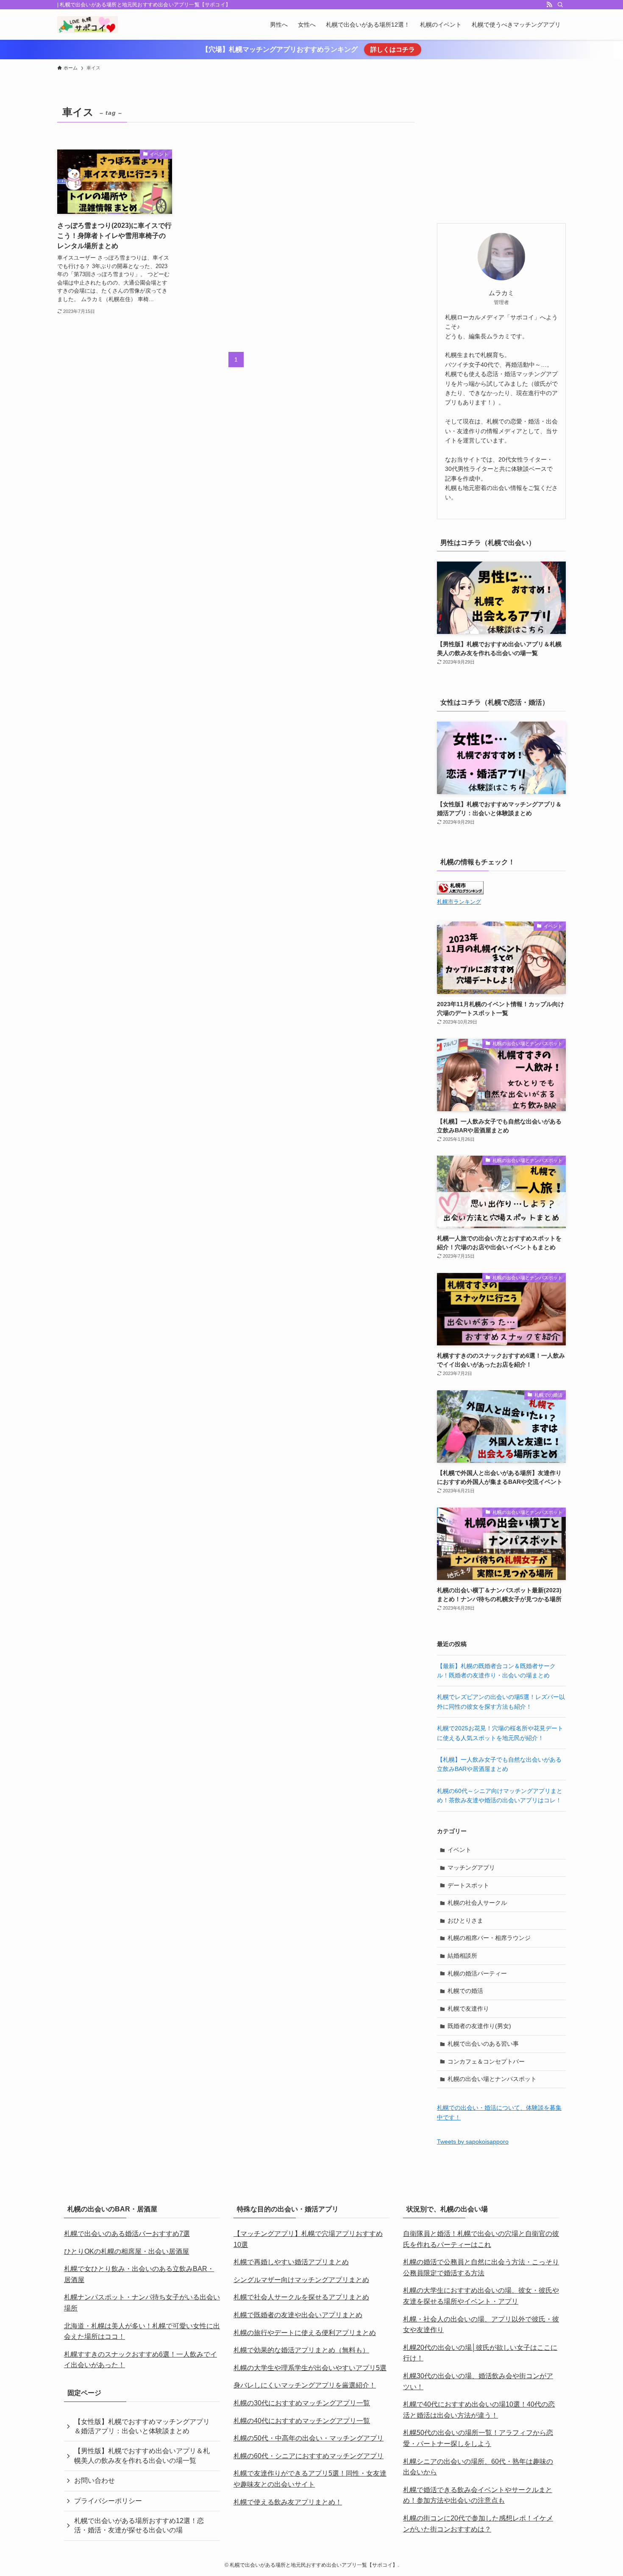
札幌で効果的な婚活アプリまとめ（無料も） (301, 2350)
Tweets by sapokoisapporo (473, 2142)
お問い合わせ (95, 2481)
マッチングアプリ (471, 1868)
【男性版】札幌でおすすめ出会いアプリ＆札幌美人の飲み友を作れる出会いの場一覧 (142, 2456)
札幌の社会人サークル (477, 1903)
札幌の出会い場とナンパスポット (492, 2079)
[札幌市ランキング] (460, 892)
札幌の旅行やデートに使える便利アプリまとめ (305, 2333)
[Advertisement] (501, 155)
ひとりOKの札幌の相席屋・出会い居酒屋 (127, 2251)
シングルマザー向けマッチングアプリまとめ (301, 2280)
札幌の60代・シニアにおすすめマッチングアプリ (309, 2456)
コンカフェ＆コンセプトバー (486, 2061)
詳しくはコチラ (393, 49)
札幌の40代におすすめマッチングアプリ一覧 (302, 2421)
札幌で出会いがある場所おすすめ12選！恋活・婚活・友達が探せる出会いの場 (139, 2525)
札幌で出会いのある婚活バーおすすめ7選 (127, 2234)
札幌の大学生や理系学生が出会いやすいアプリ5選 (310, 2368)
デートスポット (468, 1885)
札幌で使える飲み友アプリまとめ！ (288, 2502)
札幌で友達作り (468, 2009)
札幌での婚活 (465, 1991)
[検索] (560, 5)
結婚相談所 (462, 1956)
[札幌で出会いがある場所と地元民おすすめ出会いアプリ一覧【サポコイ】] (88, 25)
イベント (459, 1850)
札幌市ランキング (459, 902)
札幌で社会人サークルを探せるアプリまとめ (301, 2297)
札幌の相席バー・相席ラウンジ (489, 1938)
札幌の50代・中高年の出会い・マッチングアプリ (309, 2438)
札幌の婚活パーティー (477, 1973)
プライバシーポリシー (108, 2501)
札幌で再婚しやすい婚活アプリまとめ (291, 2262)
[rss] (549, 5)
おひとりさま (465, 1920)
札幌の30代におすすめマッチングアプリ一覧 (302, 2403)
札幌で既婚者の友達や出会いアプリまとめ (298, 2315)
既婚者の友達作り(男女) (479, 2026)
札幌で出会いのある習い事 (483, 2044)
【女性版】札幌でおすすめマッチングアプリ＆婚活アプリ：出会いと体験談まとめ (142, 2426)
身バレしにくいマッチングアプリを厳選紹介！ (305, 2385)
